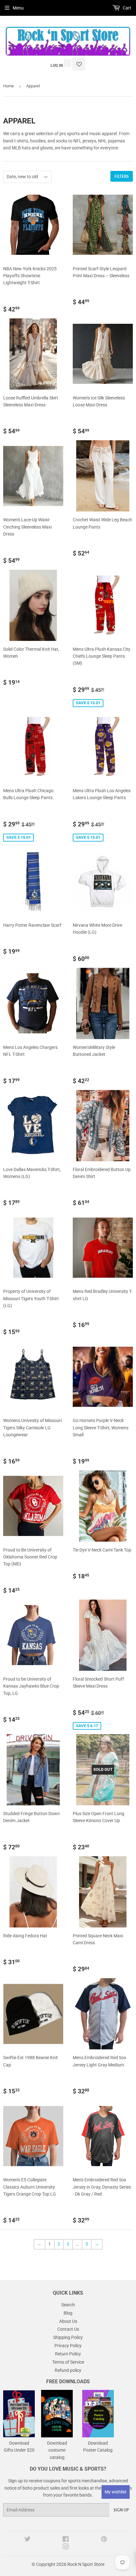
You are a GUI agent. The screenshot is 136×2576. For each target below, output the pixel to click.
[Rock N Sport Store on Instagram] (66, 2548)
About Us (68, 2321)
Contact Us (68, 2329)
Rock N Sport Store (86, 2564)
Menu (18, 8)
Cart (127, 8)
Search (68, 2305)
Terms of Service (68, 2362)
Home (9, 86)
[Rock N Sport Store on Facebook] (66, 2540)
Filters (122, 176)
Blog (68, 2313)
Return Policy (68, 2354)
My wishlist (116, 2492)
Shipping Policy (68, 2337)
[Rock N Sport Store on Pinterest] (104, 2540)
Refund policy (68, 2370)
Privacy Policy (68, 2346)
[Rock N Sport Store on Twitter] (28, 2540)
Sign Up (121, 2510)
